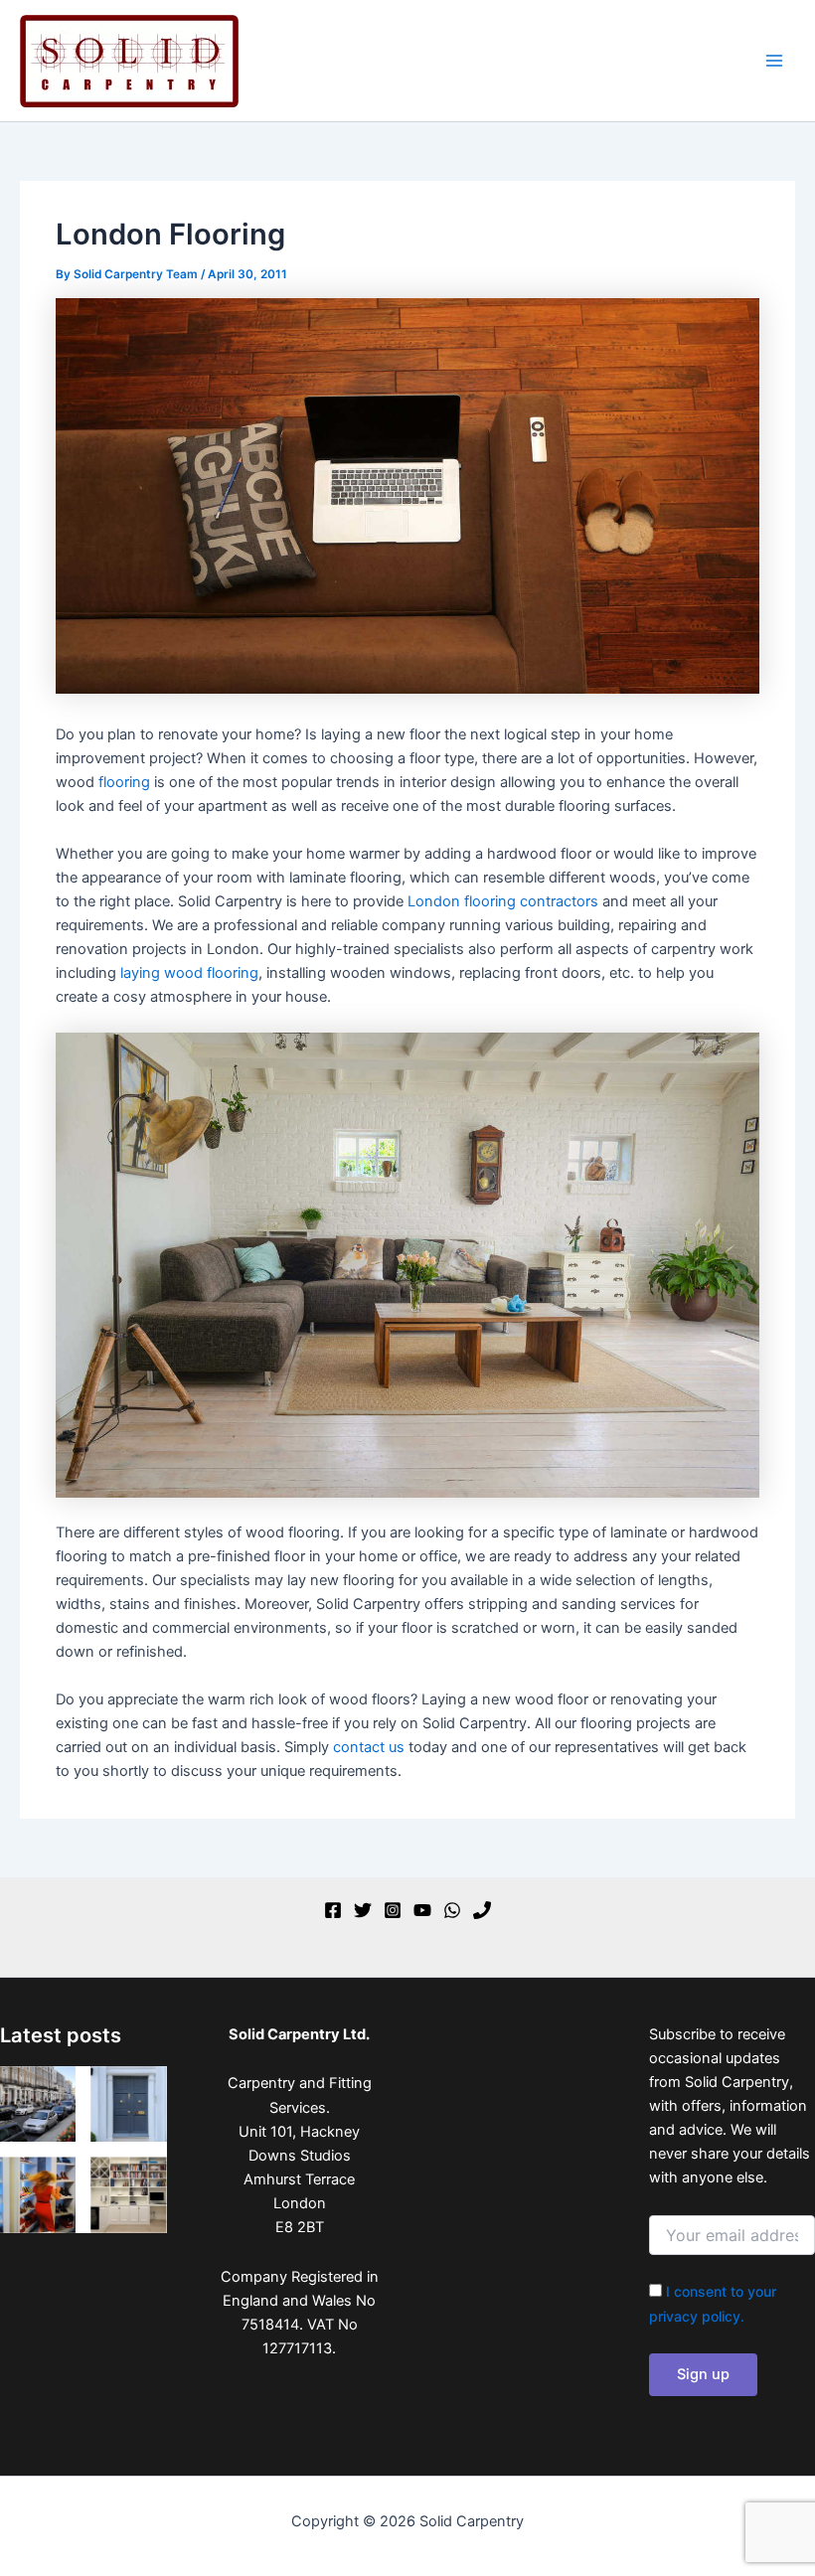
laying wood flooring (189, 973)
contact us (369, 1747)
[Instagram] (393, 1910)
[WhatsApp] (452, 1910)
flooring (124, 782)
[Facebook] (333, 1910)
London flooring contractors (503, 901)
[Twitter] (363, 1910)
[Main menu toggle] (774, 61)
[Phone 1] (482, 1910)
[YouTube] (422, 1910)
